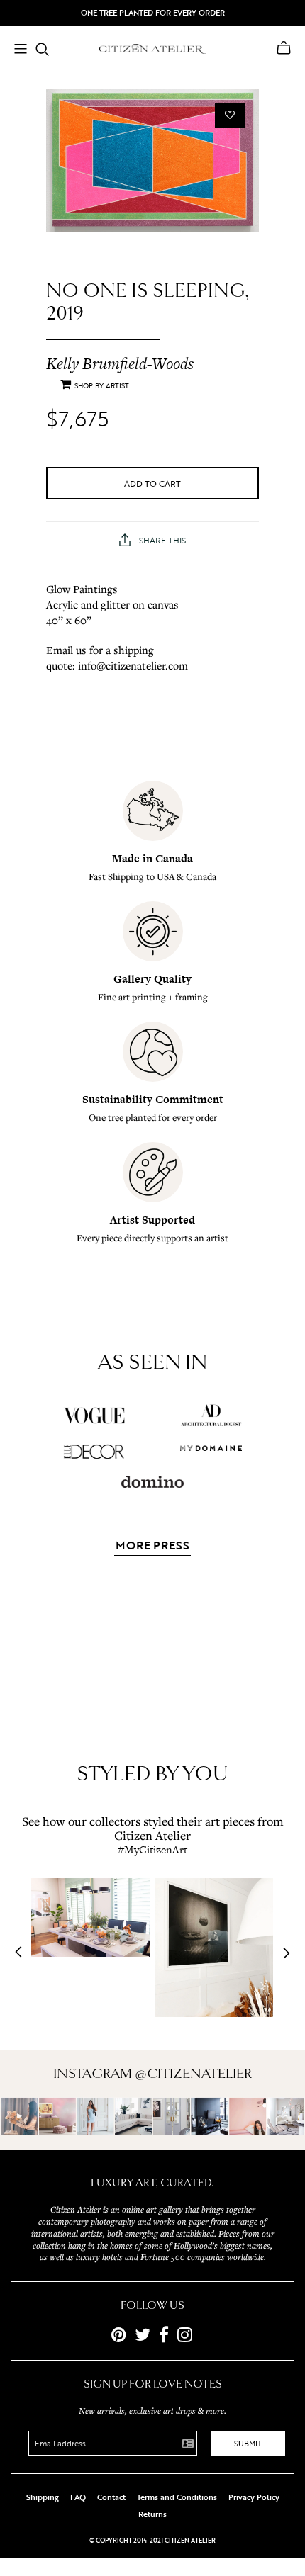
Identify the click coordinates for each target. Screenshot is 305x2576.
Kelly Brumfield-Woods (120, 363)
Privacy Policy (254, 2497)
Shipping (43, 2497)
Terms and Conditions (177, 2497)
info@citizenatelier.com (133, 665)
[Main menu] (21, 50)
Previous (23, 1953)
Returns (152, 2514)
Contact (111, 2497)
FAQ (78, 2497)
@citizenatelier (193, 2074)
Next (282, 1953)
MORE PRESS (152, 1547)
